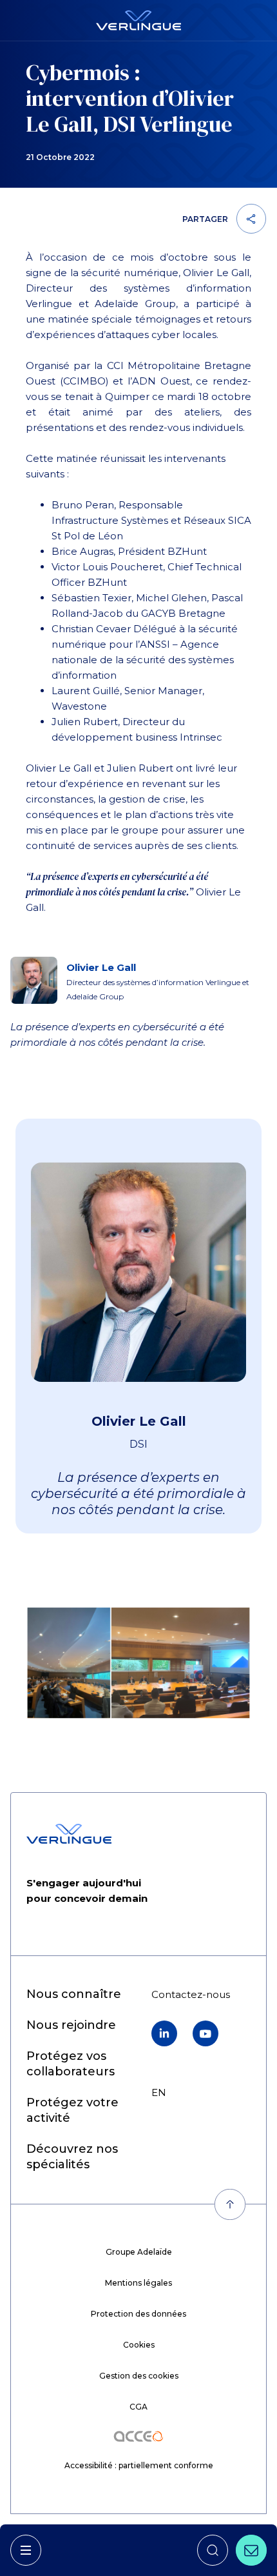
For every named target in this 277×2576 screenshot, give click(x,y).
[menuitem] (74, 1994)
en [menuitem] (159, 2092)
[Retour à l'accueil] (138, 20)
